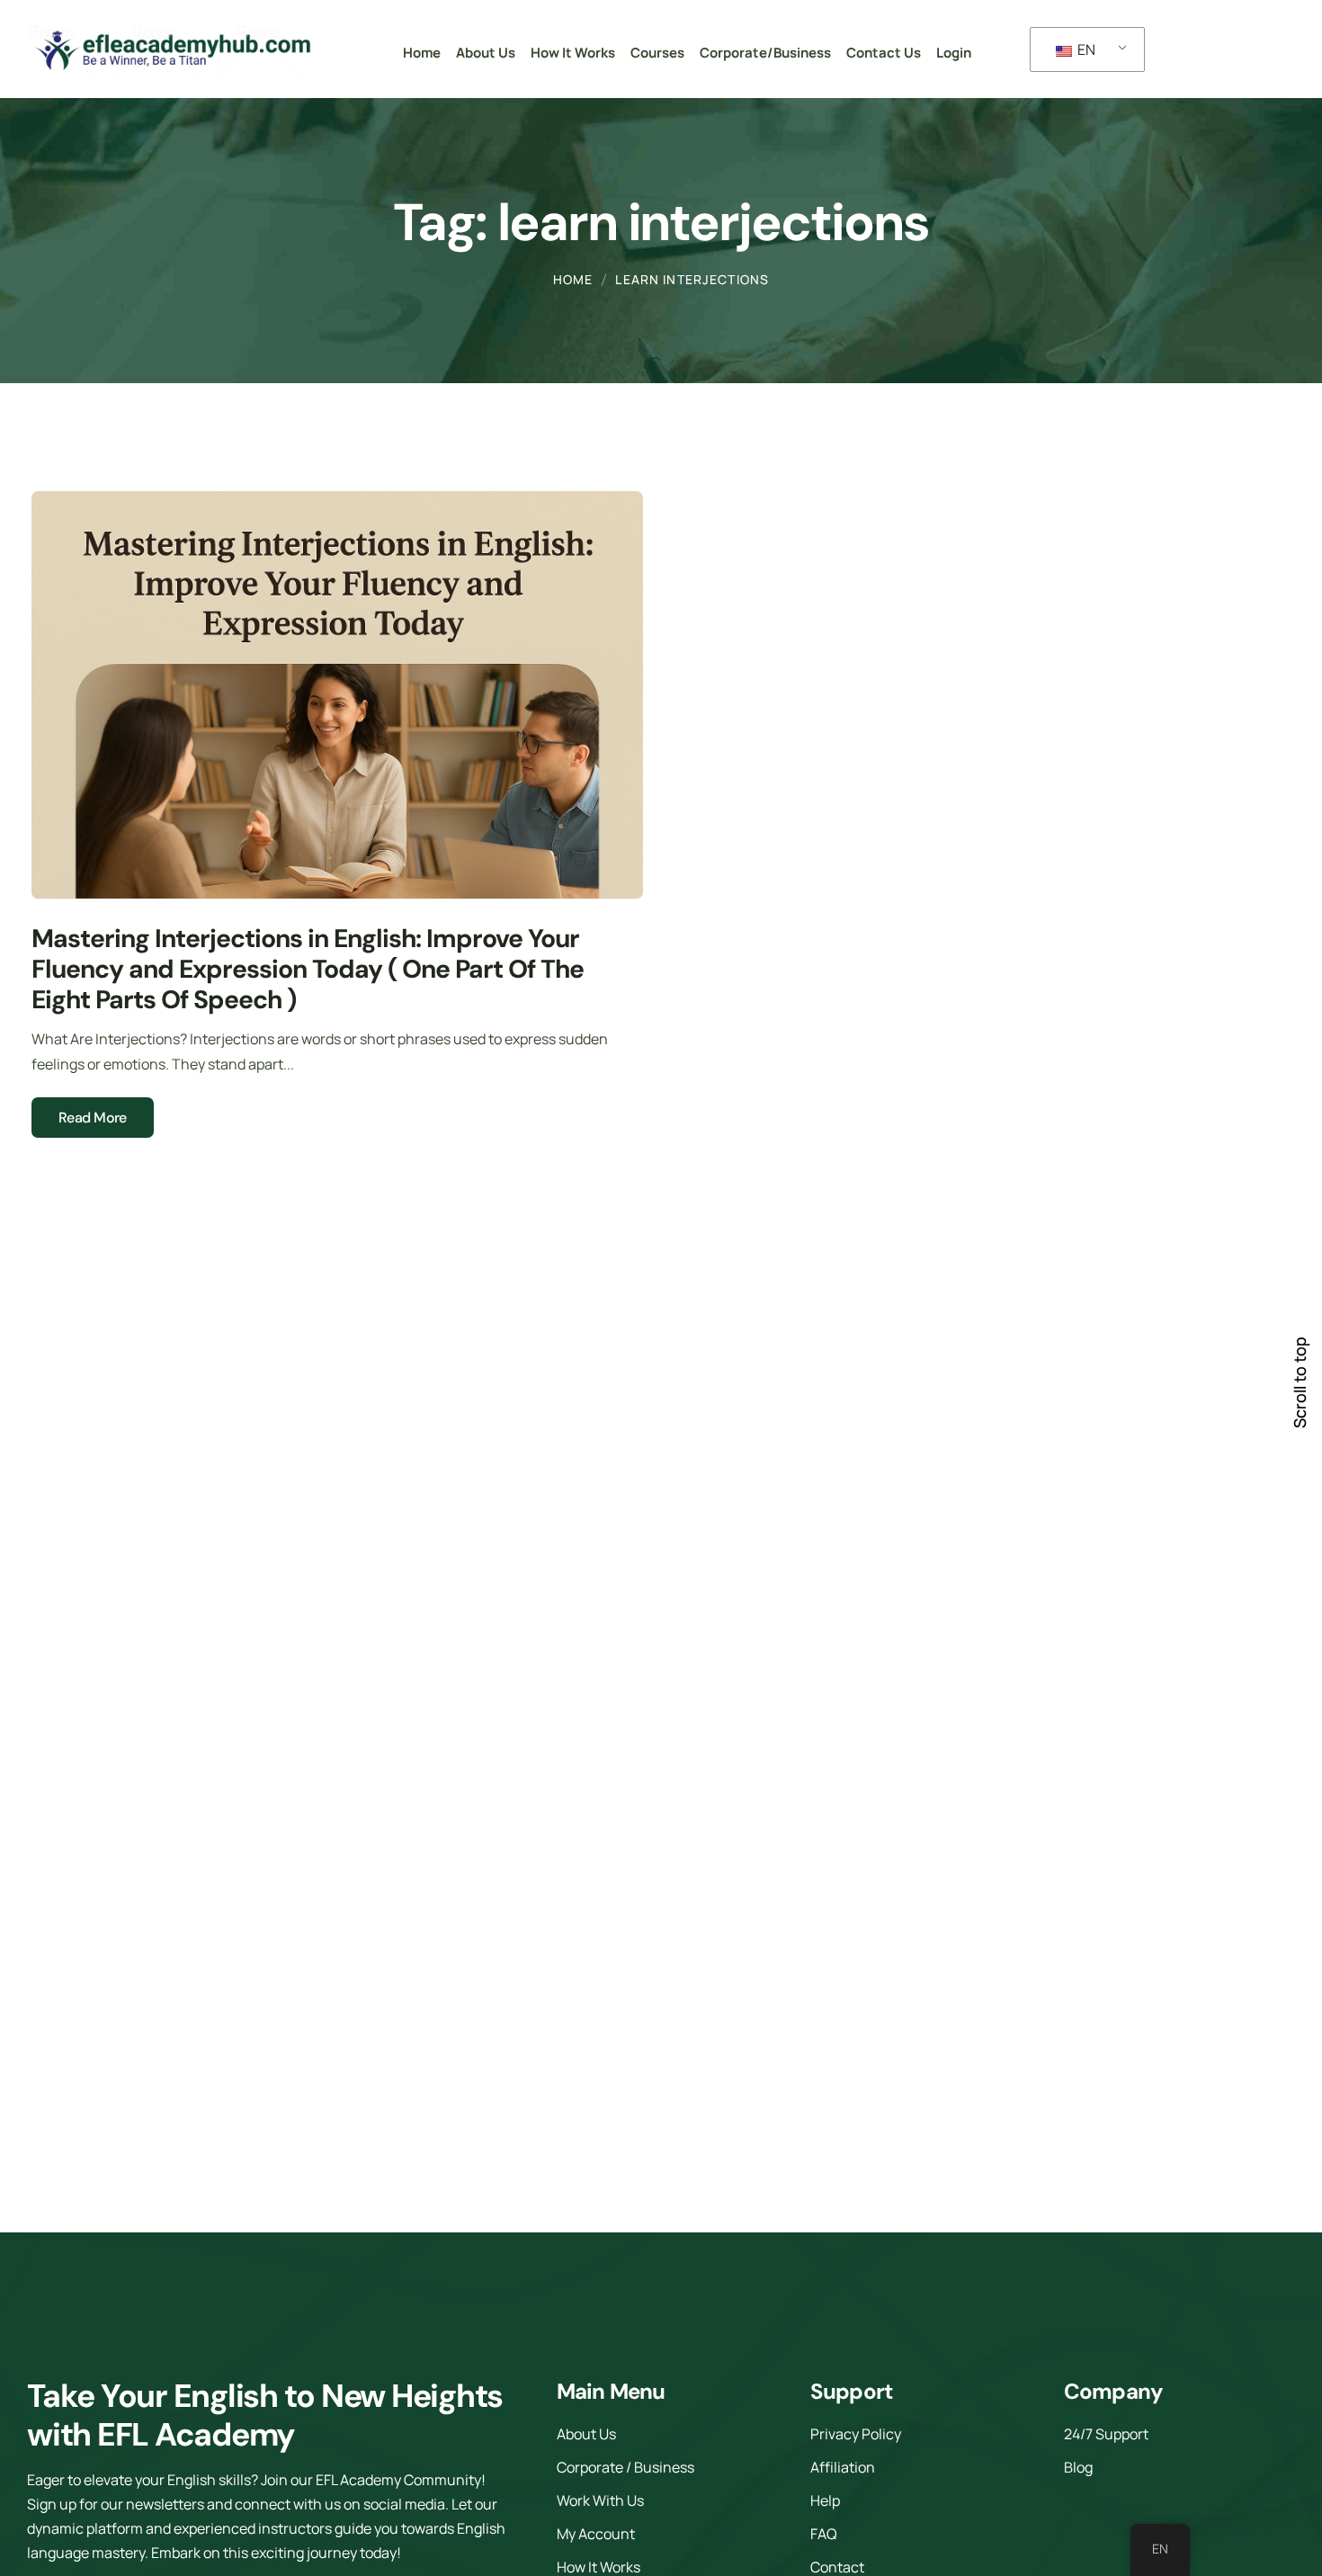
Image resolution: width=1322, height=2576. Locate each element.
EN (1085, 49)
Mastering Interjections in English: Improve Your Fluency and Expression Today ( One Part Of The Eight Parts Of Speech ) (308, 970)
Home (573, 279)
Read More (93, 1118)
